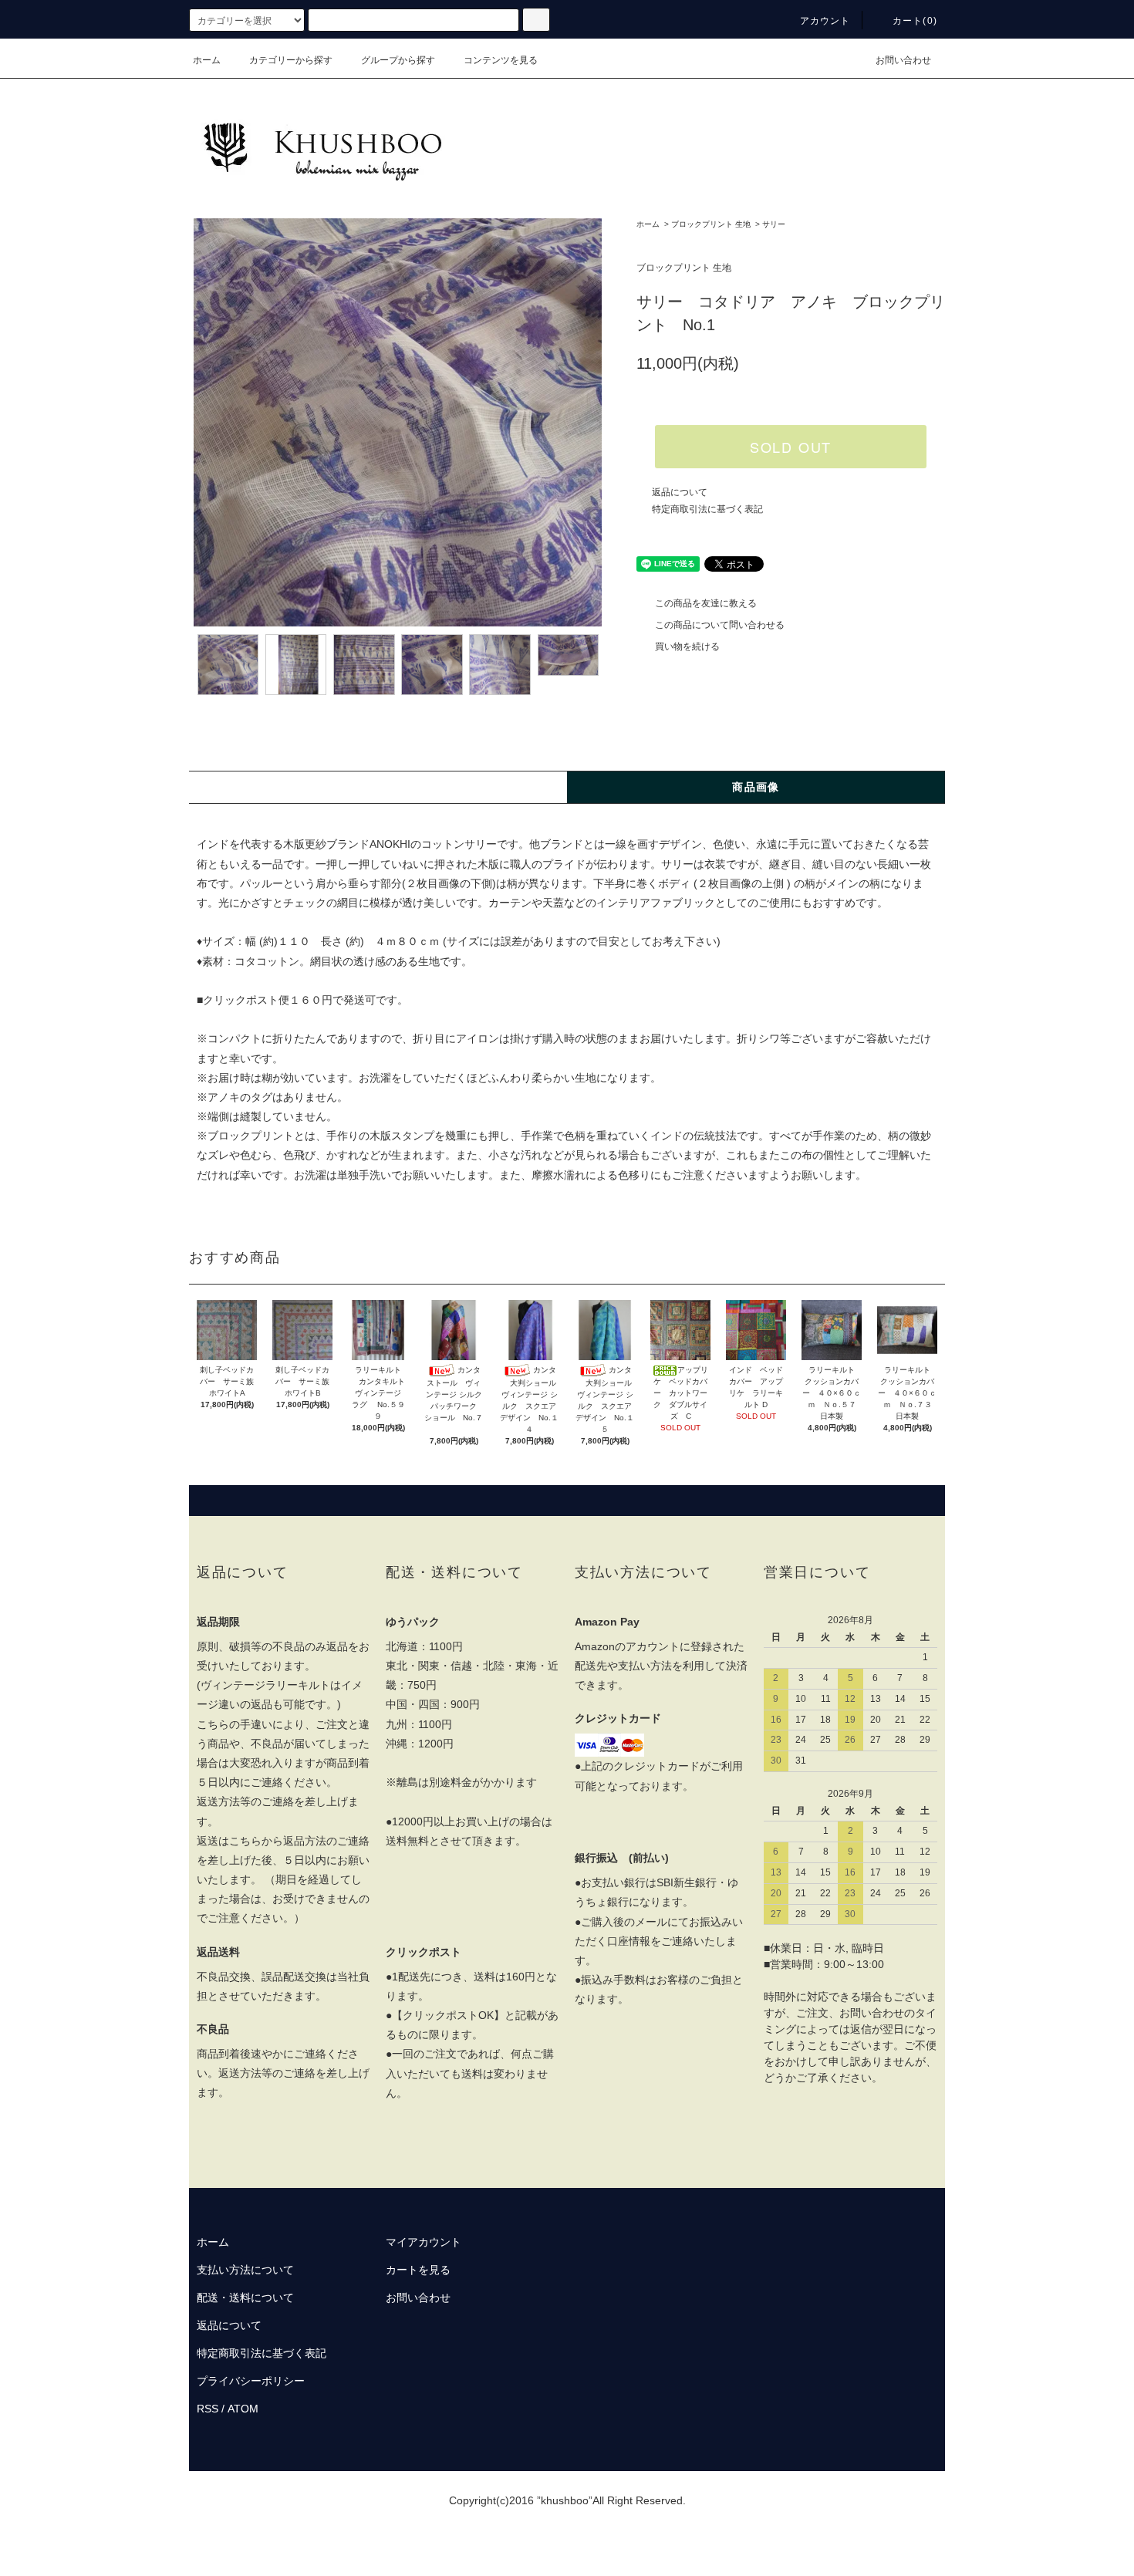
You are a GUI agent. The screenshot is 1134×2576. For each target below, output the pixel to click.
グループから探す (398, 60)
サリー (774, 224)
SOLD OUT (791, 447)
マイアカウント (424, 2242)
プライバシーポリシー (251, 2381)
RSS (208, 2409)
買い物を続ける (687, 647)
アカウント (825, 21)
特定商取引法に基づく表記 (707, 509)
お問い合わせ (903, 60)
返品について (680, 492)
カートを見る (418, 2270)
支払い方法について (245, 2270)
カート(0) (915, 21)
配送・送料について (245, 2297)
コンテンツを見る (501, 60)
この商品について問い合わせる (720, 625)
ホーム (207, 60)
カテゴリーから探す (291, 60)
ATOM (243, 2409)
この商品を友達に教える (706, 603)
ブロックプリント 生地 (711, 224)
